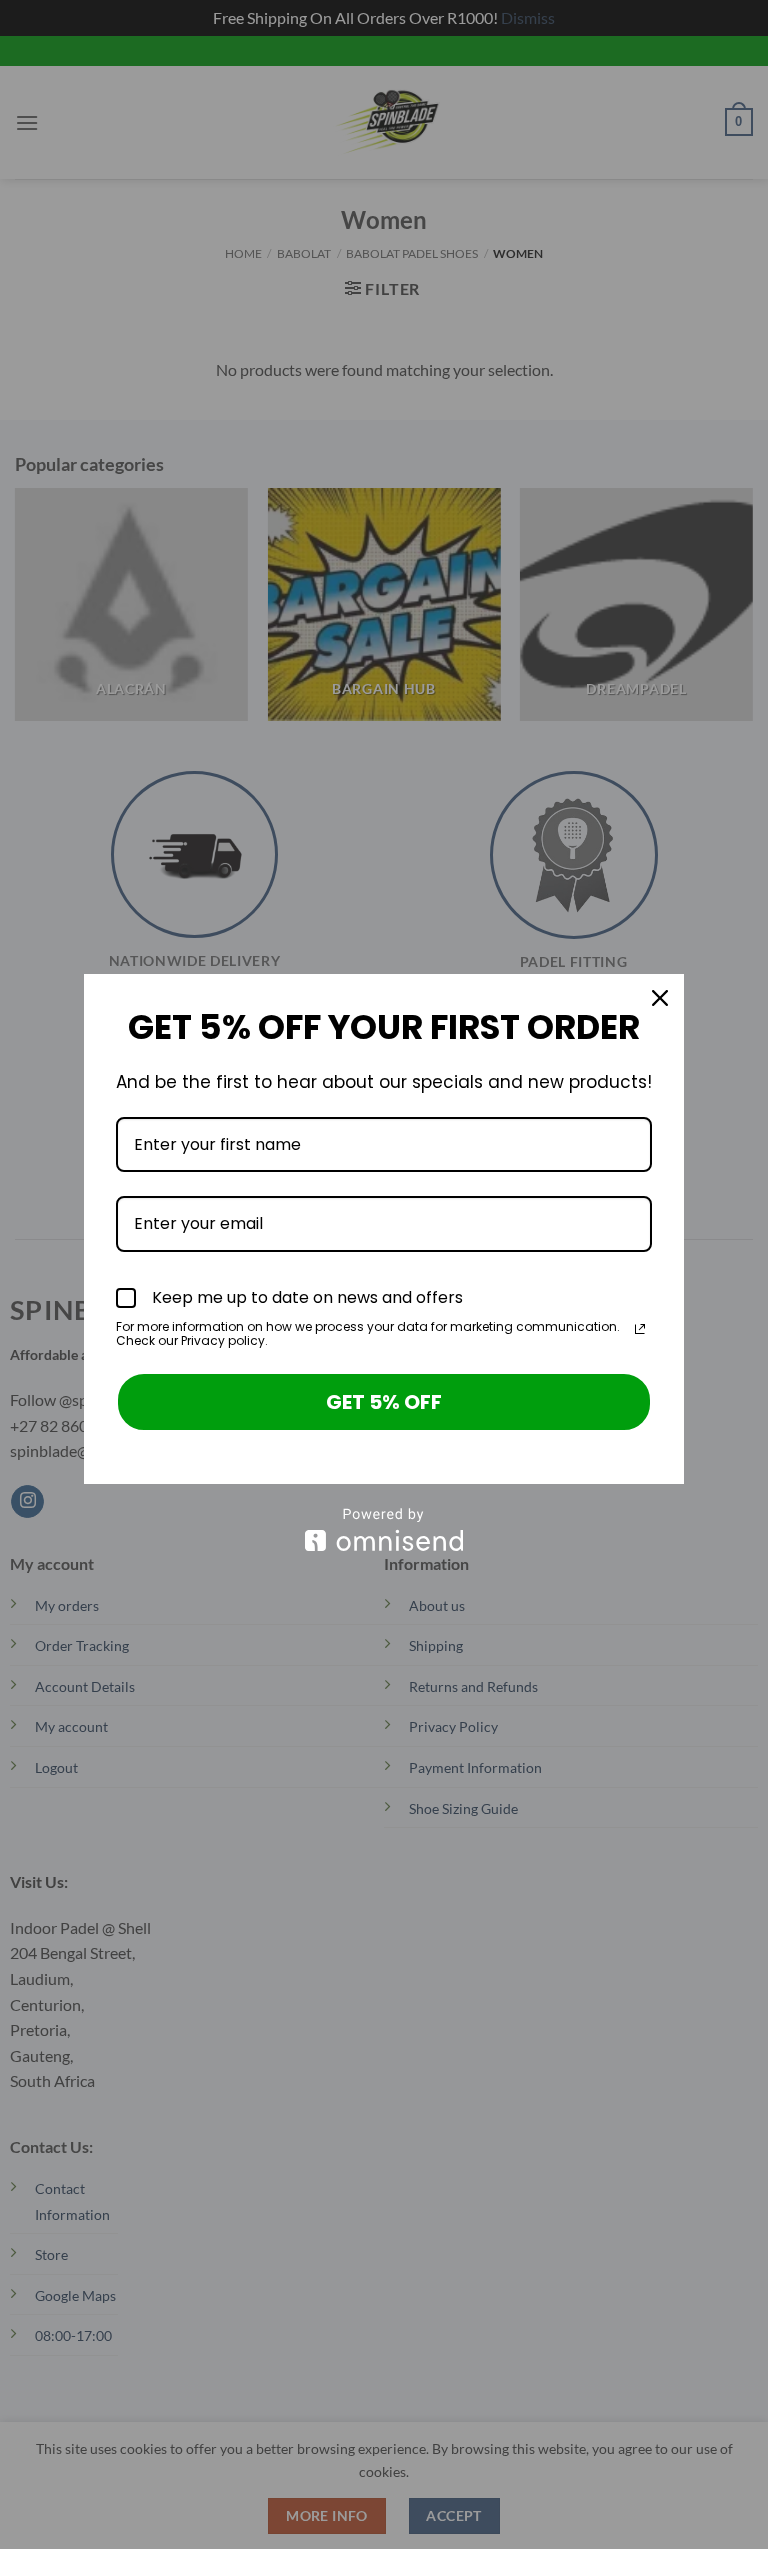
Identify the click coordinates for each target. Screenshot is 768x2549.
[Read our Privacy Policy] (640, 1329)
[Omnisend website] (384, 1529)
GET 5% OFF (384, 1402)
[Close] (660, 998)
